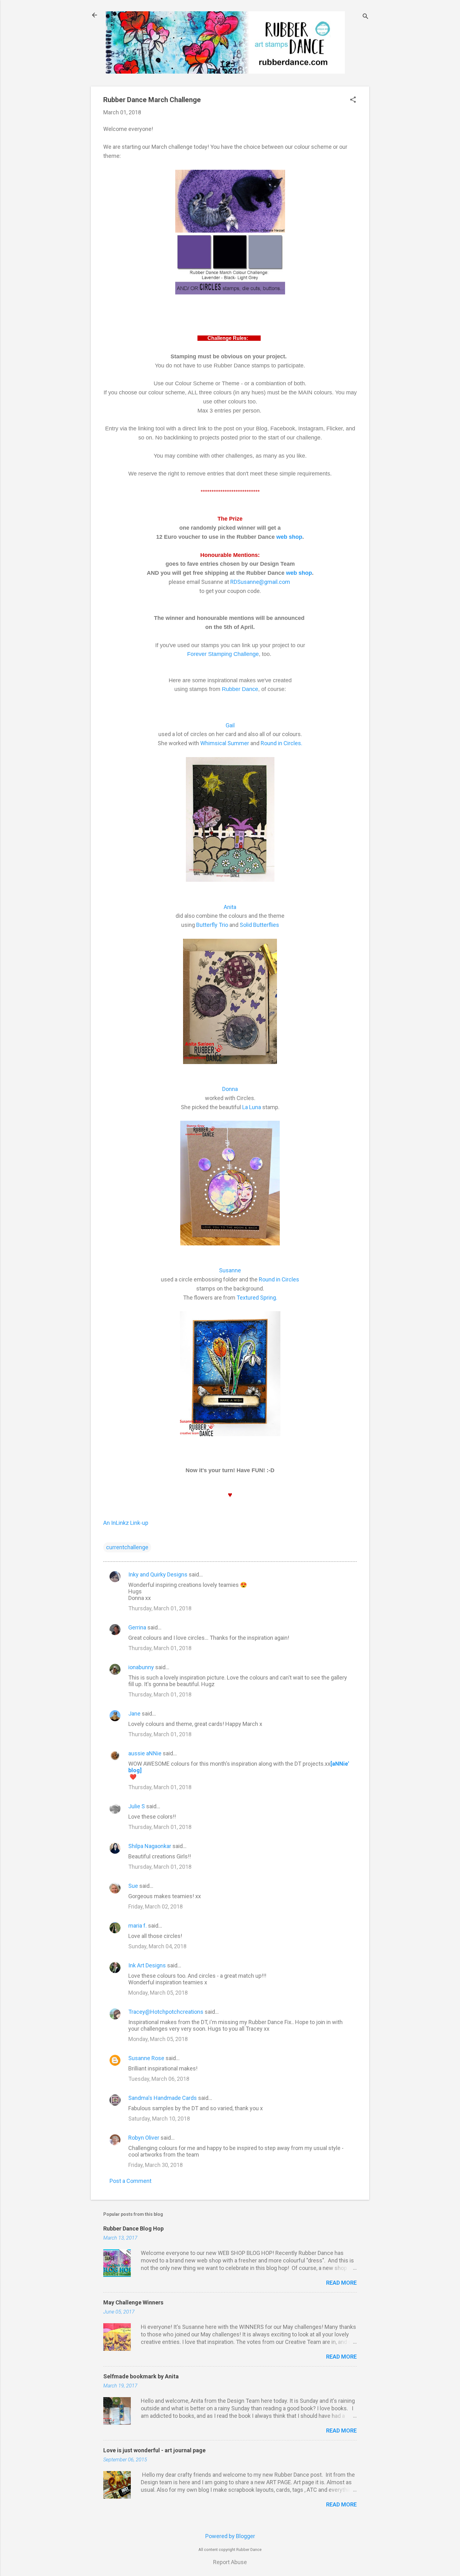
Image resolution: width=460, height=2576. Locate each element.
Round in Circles (279, 1279)
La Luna (252, 1107)
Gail (230, 725)
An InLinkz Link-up (126, 1523)
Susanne (230, 1270)
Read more (341, 2283)
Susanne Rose (146, 2058)
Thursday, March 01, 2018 (160, 1608)
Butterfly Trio (212, 925)
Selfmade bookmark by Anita (141, 2376)
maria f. (138, 1926)
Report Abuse (230, 2562)
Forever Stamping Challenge (223, 654)
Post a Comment (130, 2181)
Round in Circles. (281, 743)
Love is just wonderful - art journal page (154, 2450)
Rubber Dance (240, 689)
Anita (230, 907)
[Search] (365, 17)
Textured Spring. (257, 1298)
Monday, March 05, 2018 (158, 1993)
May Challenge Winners (133, 2302)
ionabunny (141, 1667)
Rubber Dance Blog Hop (133, 2228)
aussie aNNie (145, 1753)
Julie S (137, 1806)
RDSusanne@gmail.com (260, 582)
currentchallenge (127, 1547)
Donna (230, 1089)
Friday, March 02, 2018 (156, 1906)
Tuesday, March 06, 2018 (159, 2079)
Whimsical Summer (225, 743)
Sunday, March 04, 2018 (157, 1946)
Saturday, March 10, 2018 (159, 2119)
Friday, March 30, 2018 (156, 2165)
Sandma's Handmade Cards (163, 2098)
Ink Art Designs (147, 1965)
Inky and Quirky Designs (158, 1574)
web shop (289, 537)
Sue (133, 1886)
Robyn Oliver (144, 2138)
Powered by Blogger (230, 2536)
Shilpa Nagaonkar (150, 1846)
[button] (353, 100)
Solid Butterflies (259, 925)
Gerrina (137, 1627)
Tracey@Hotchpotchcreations (166, 2012)
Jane (134, 1714)
